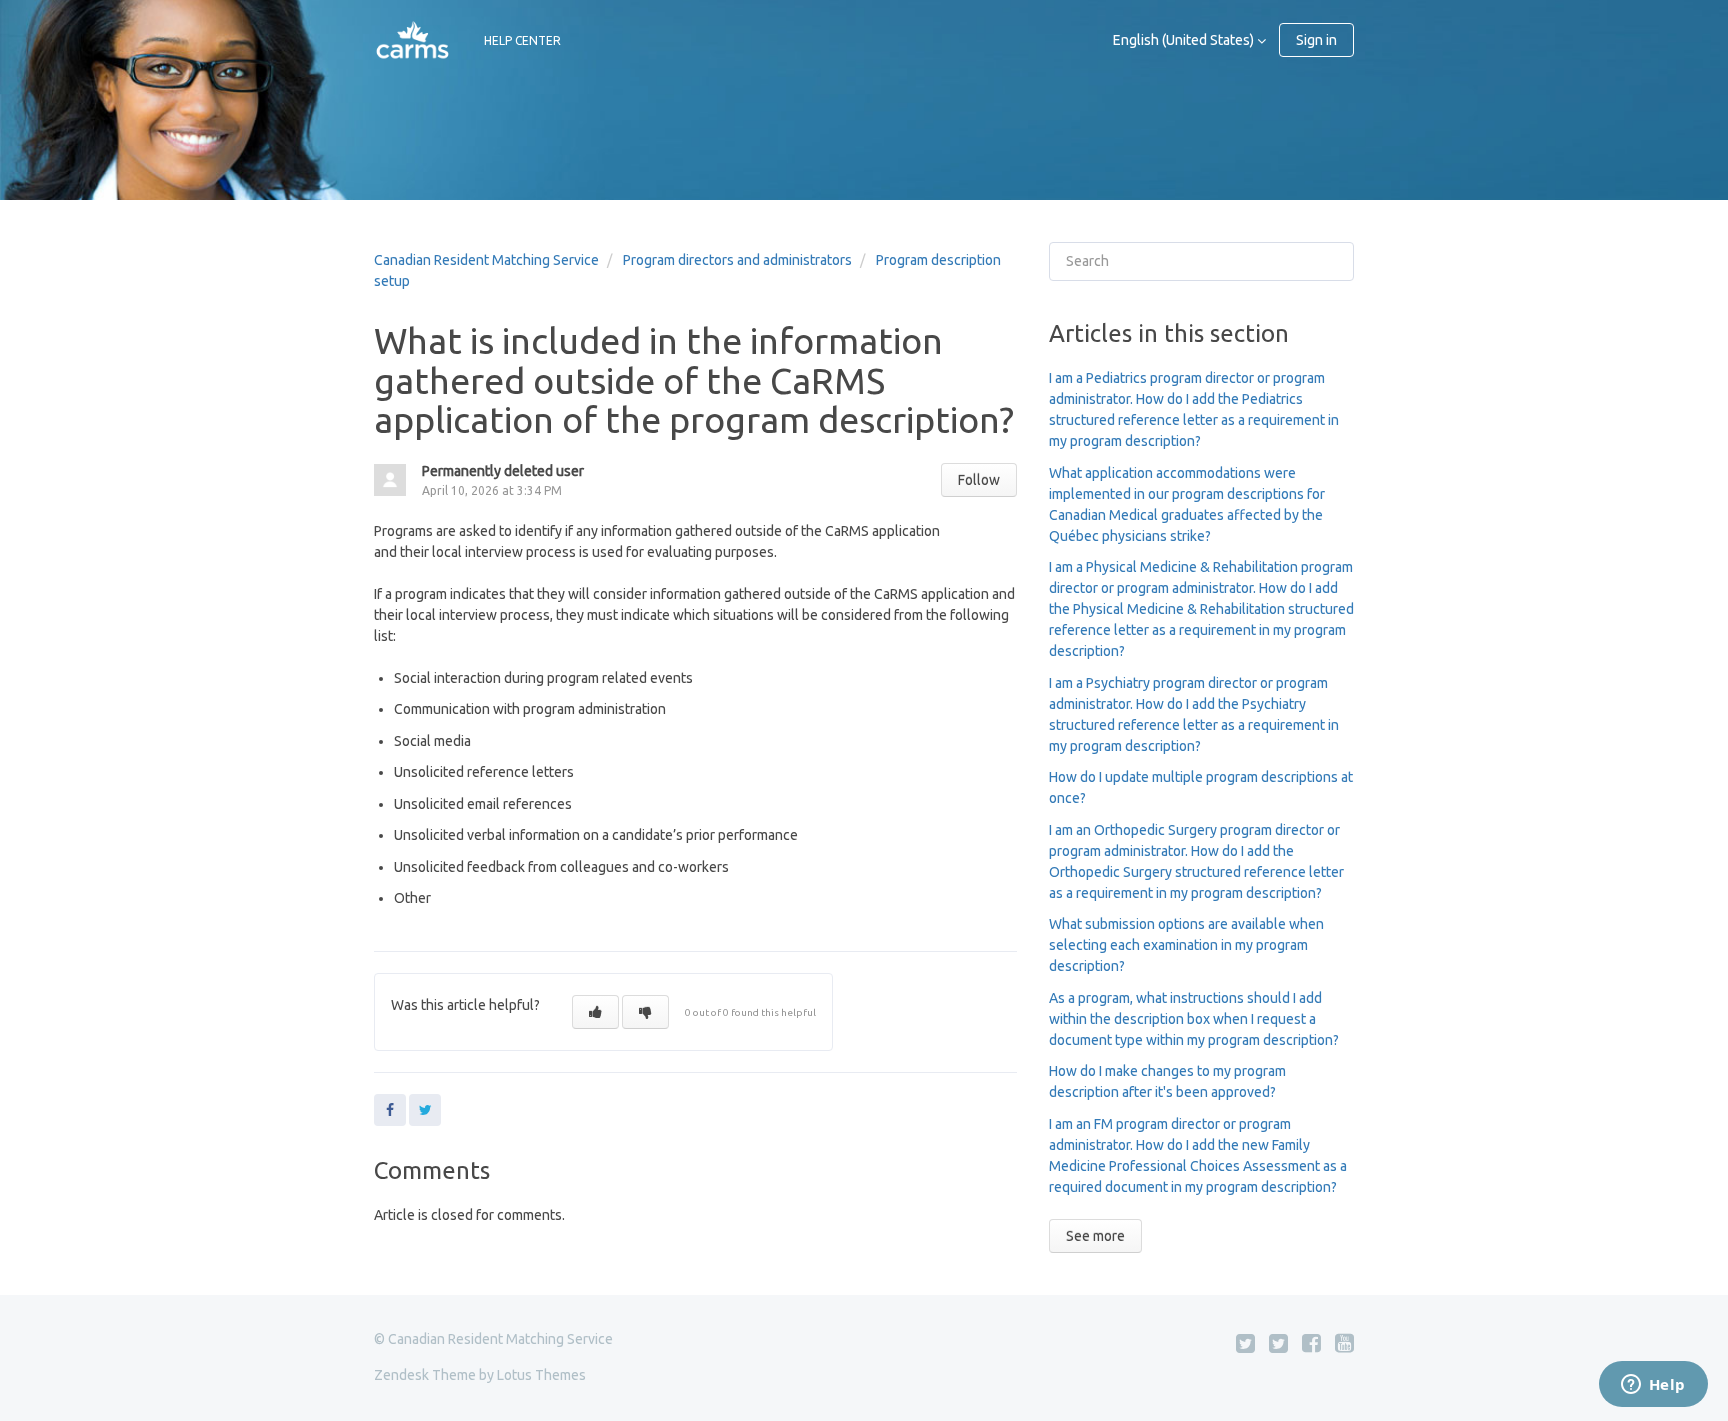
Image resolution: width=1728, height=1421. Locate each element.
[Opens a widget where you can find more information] (1653, 1386)
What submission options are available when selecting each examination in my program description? (1186, 945)
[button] (595, 1012)
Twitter (425, 1110)
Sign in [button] (1316, 40)
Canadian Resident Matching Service (486, 260)
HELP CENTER (522, 40)
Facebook (390, 1110)
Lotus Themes (541, 1375)
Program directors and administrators (737, 260)
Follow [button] (979, 480)
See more (1095, 1236)
